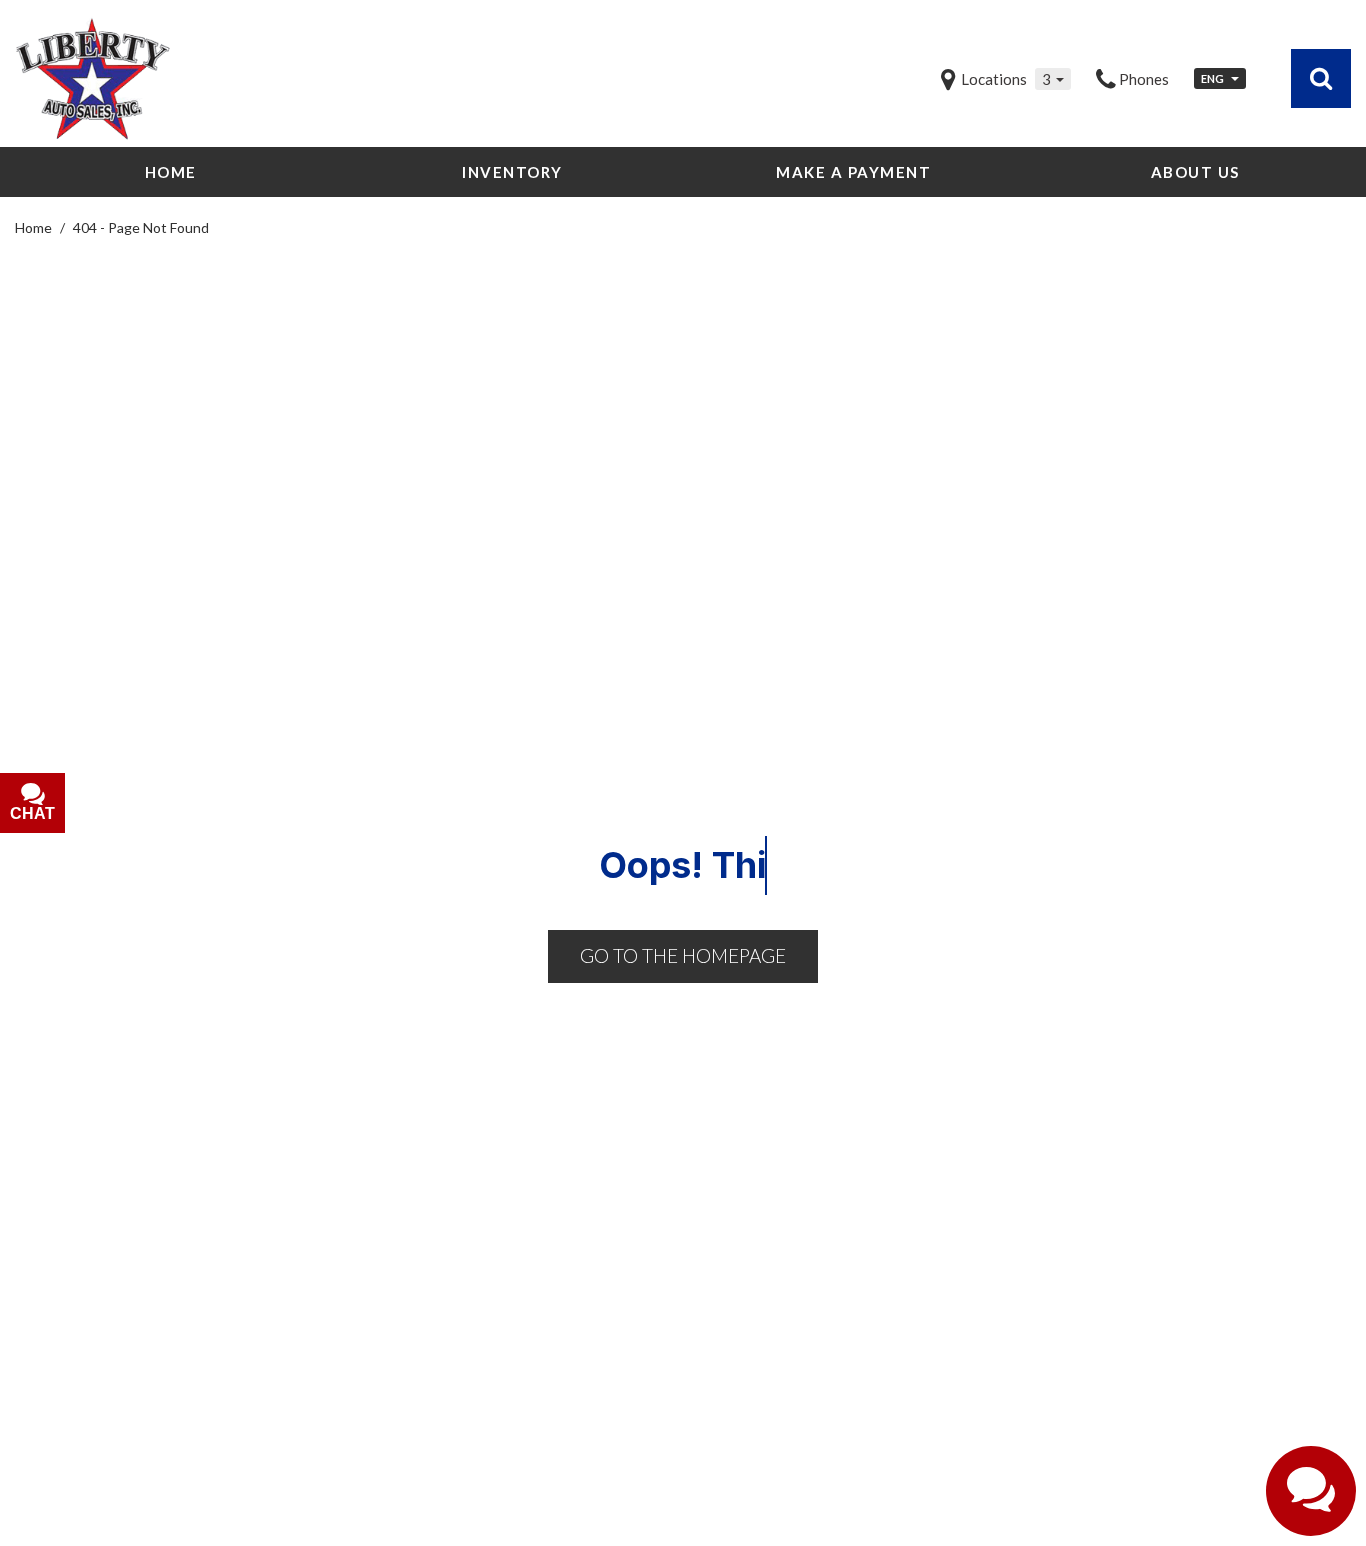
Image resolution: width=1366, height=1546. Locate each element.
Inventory (512, 172)
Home (171, 172)
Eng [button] (1213, 78)
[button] (1321, 78)
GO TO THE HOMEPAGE (683, 955)
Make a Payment (853, 172)
